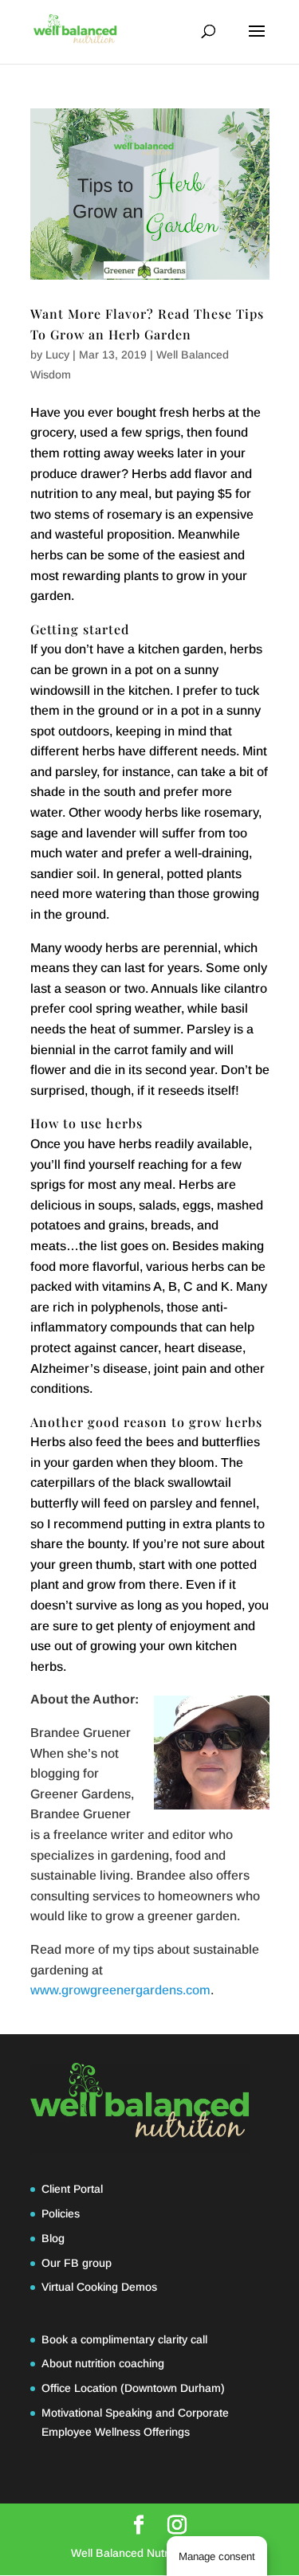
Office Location (79, 2388)
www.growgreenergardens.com (120, 1990)
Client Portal (72, 2189)
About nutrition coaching (103, 2363)
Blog (53, 2238)
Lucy (57, 355)
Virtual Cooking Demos (99, 2287)
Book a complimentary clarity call (124, 2339)
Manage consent (217, 2556)
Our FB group (77, 2263)
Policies (61, 2213)
